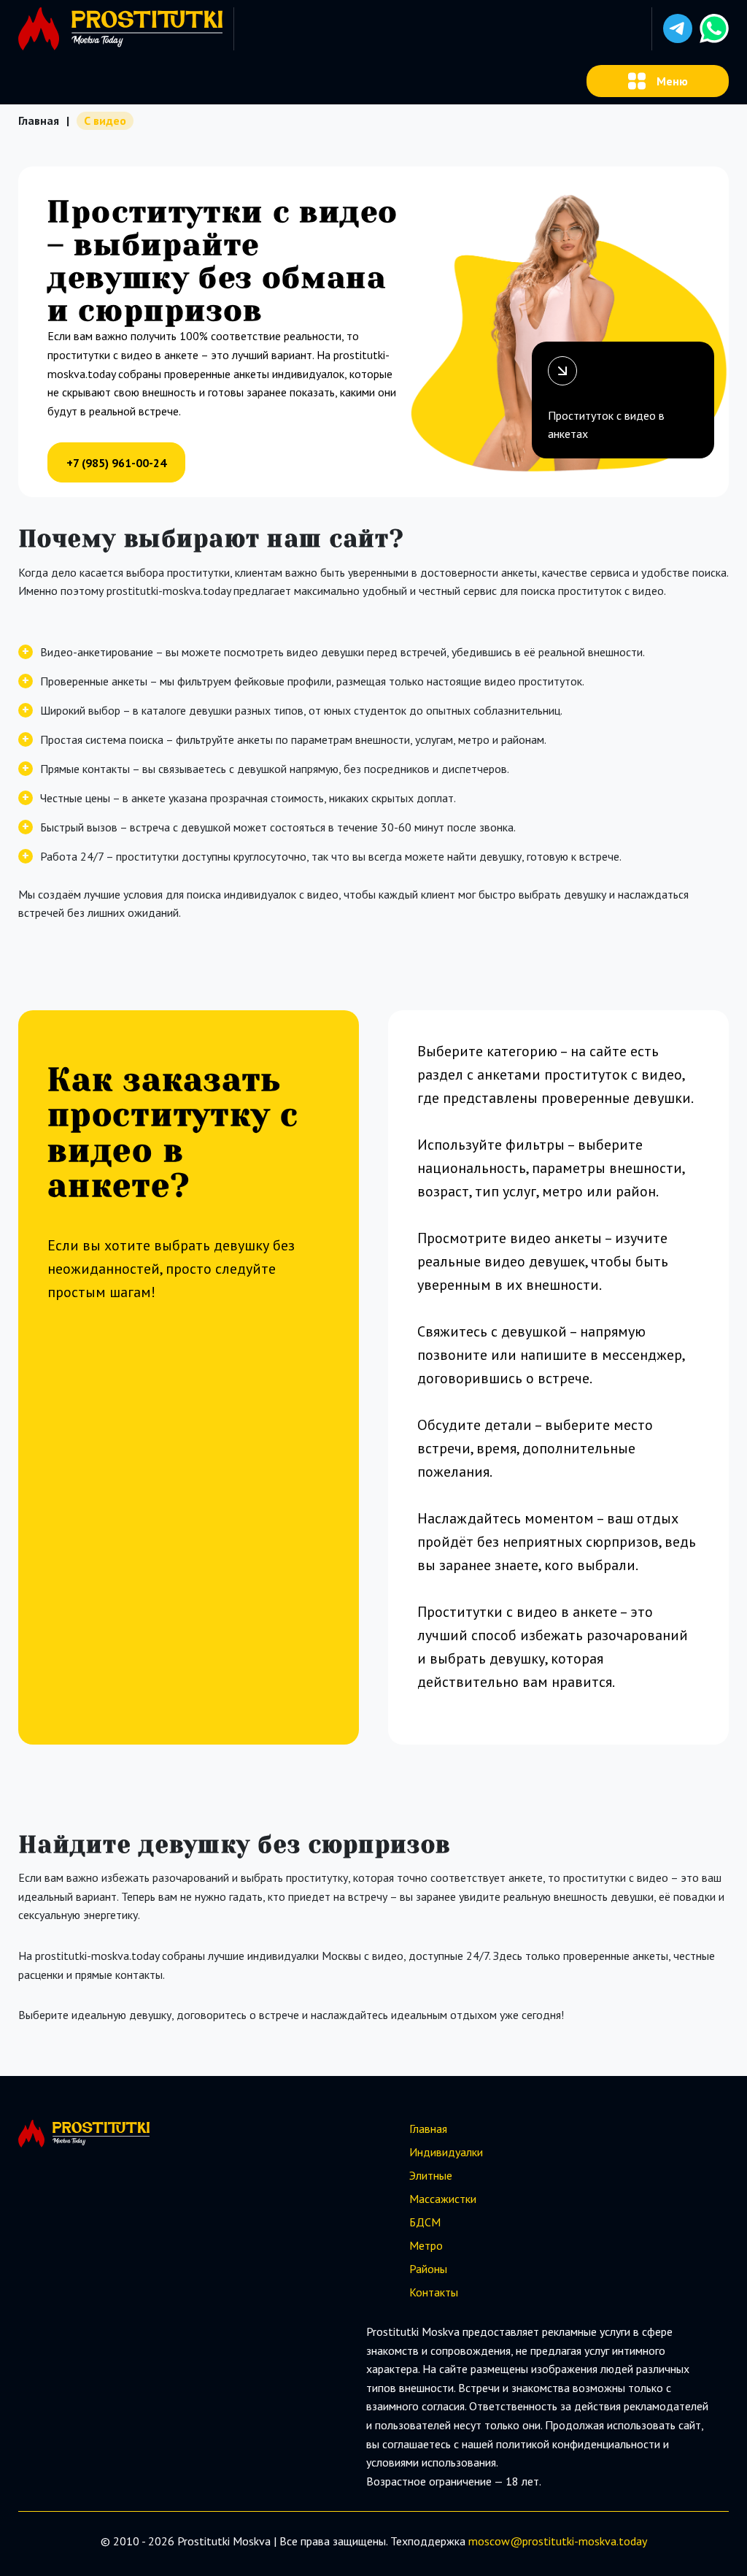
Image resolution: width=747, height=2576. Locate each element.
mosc (481, 2541)
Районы (428, 2269)
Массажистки (443, 2199)
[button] (678, 28)
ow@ (508, 2541)
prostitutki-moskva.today (585, 2541)
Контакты (434, 2292)
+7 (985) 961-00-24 (116, 463)
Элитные (431, 2175)
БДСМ (425, 2222)
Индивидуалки (446, 2152)
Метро (426, 2245)
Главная (39, 120)
